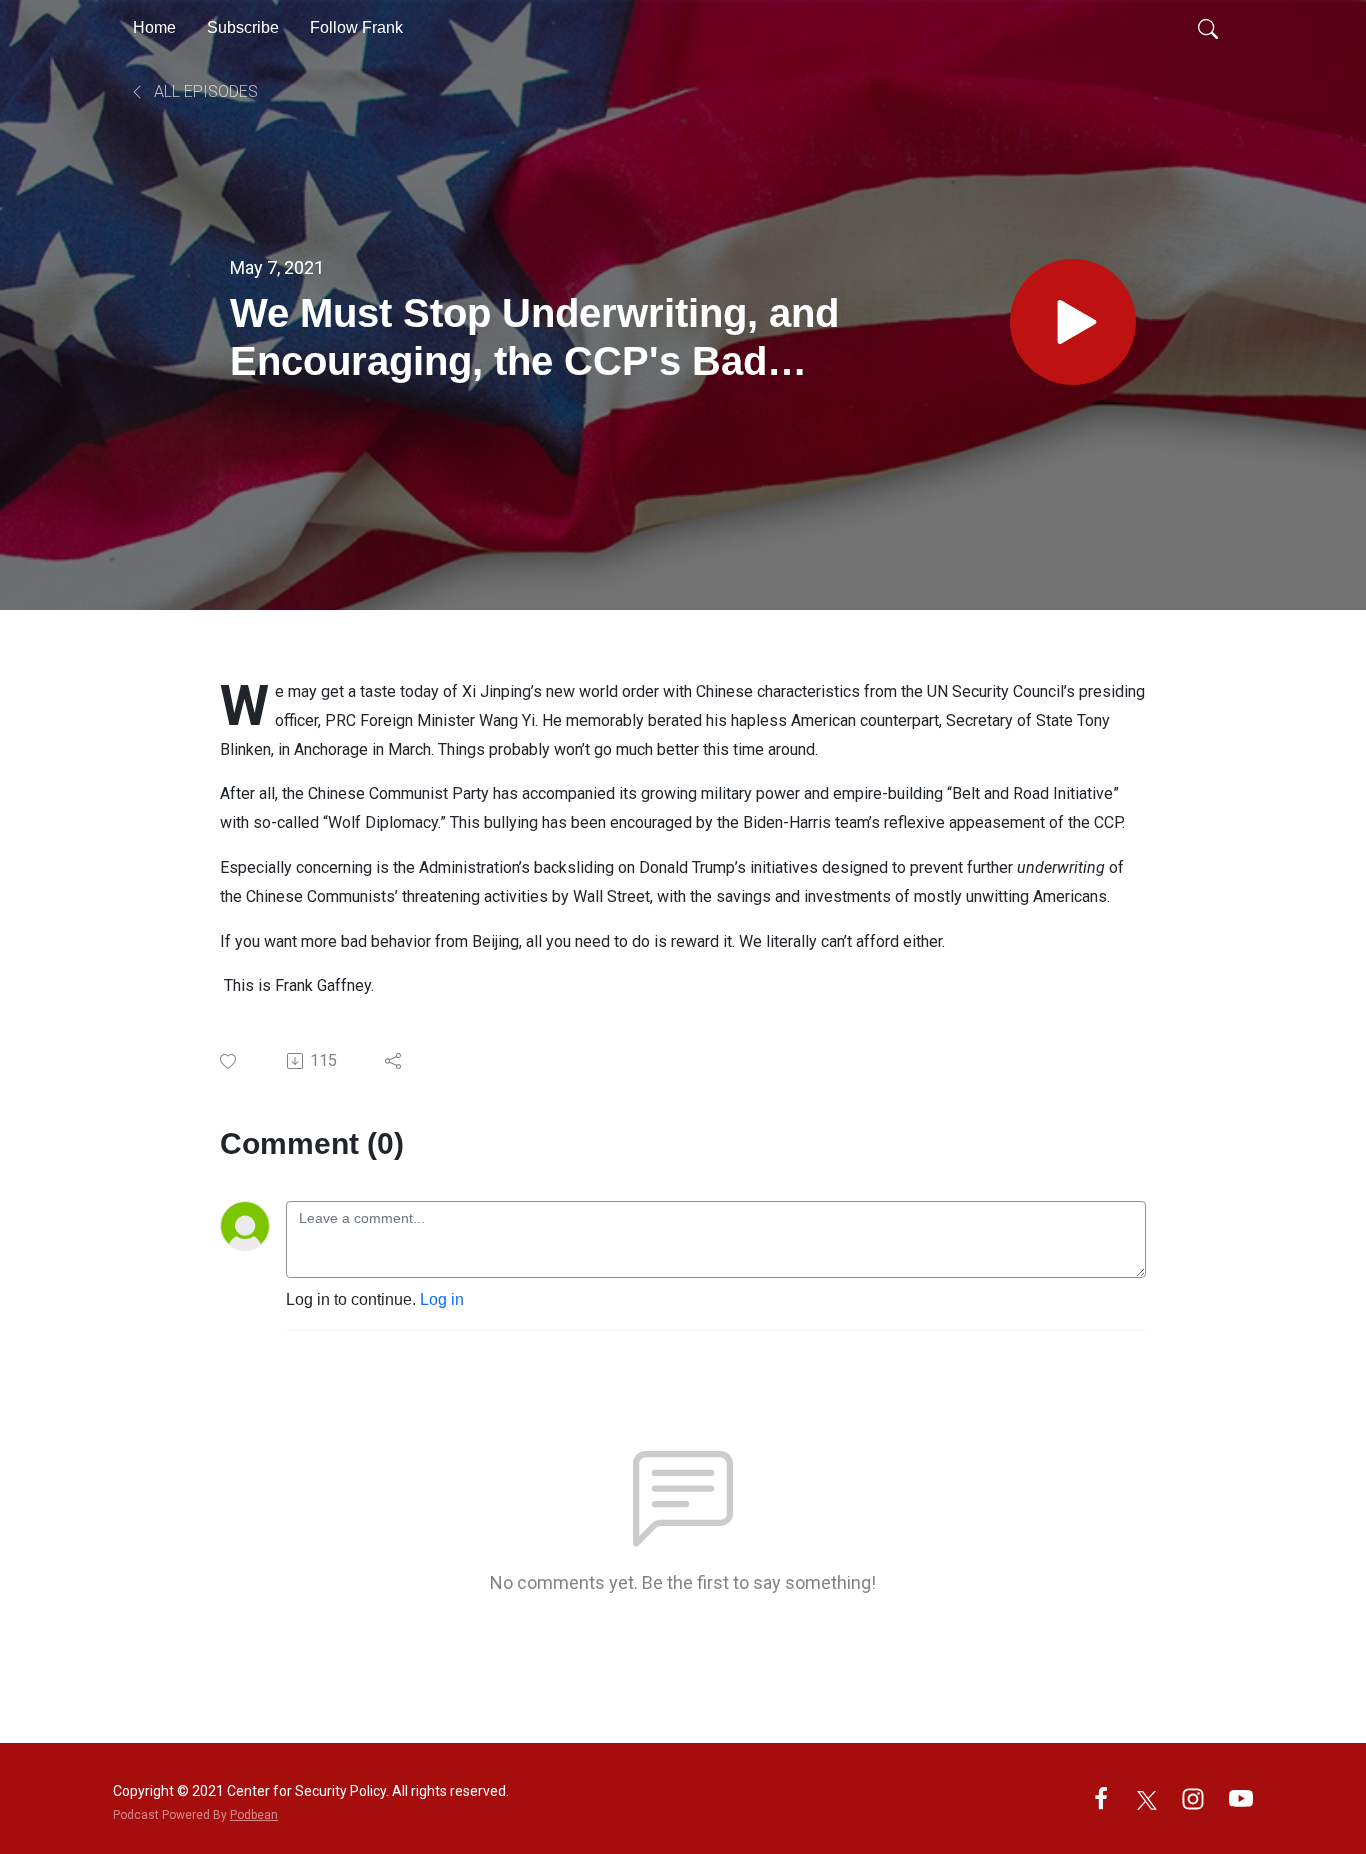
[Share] (394, 1061)
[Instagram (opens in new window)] (1193, 1797)
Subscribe (243, 27)
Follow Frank (356, 27)
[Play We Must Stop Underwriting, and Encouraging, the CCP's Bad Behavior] (1073, 322)
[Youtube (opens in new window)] (1241, 1797)
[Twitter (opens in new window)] (1147, 1797)
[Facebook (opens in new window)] (1101, 1797)
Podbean (254, 1815)
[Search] (1208, 28)
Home (154, 27)
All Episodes (204, 91)
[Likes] (229, 1061)
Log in (442, 1299)
